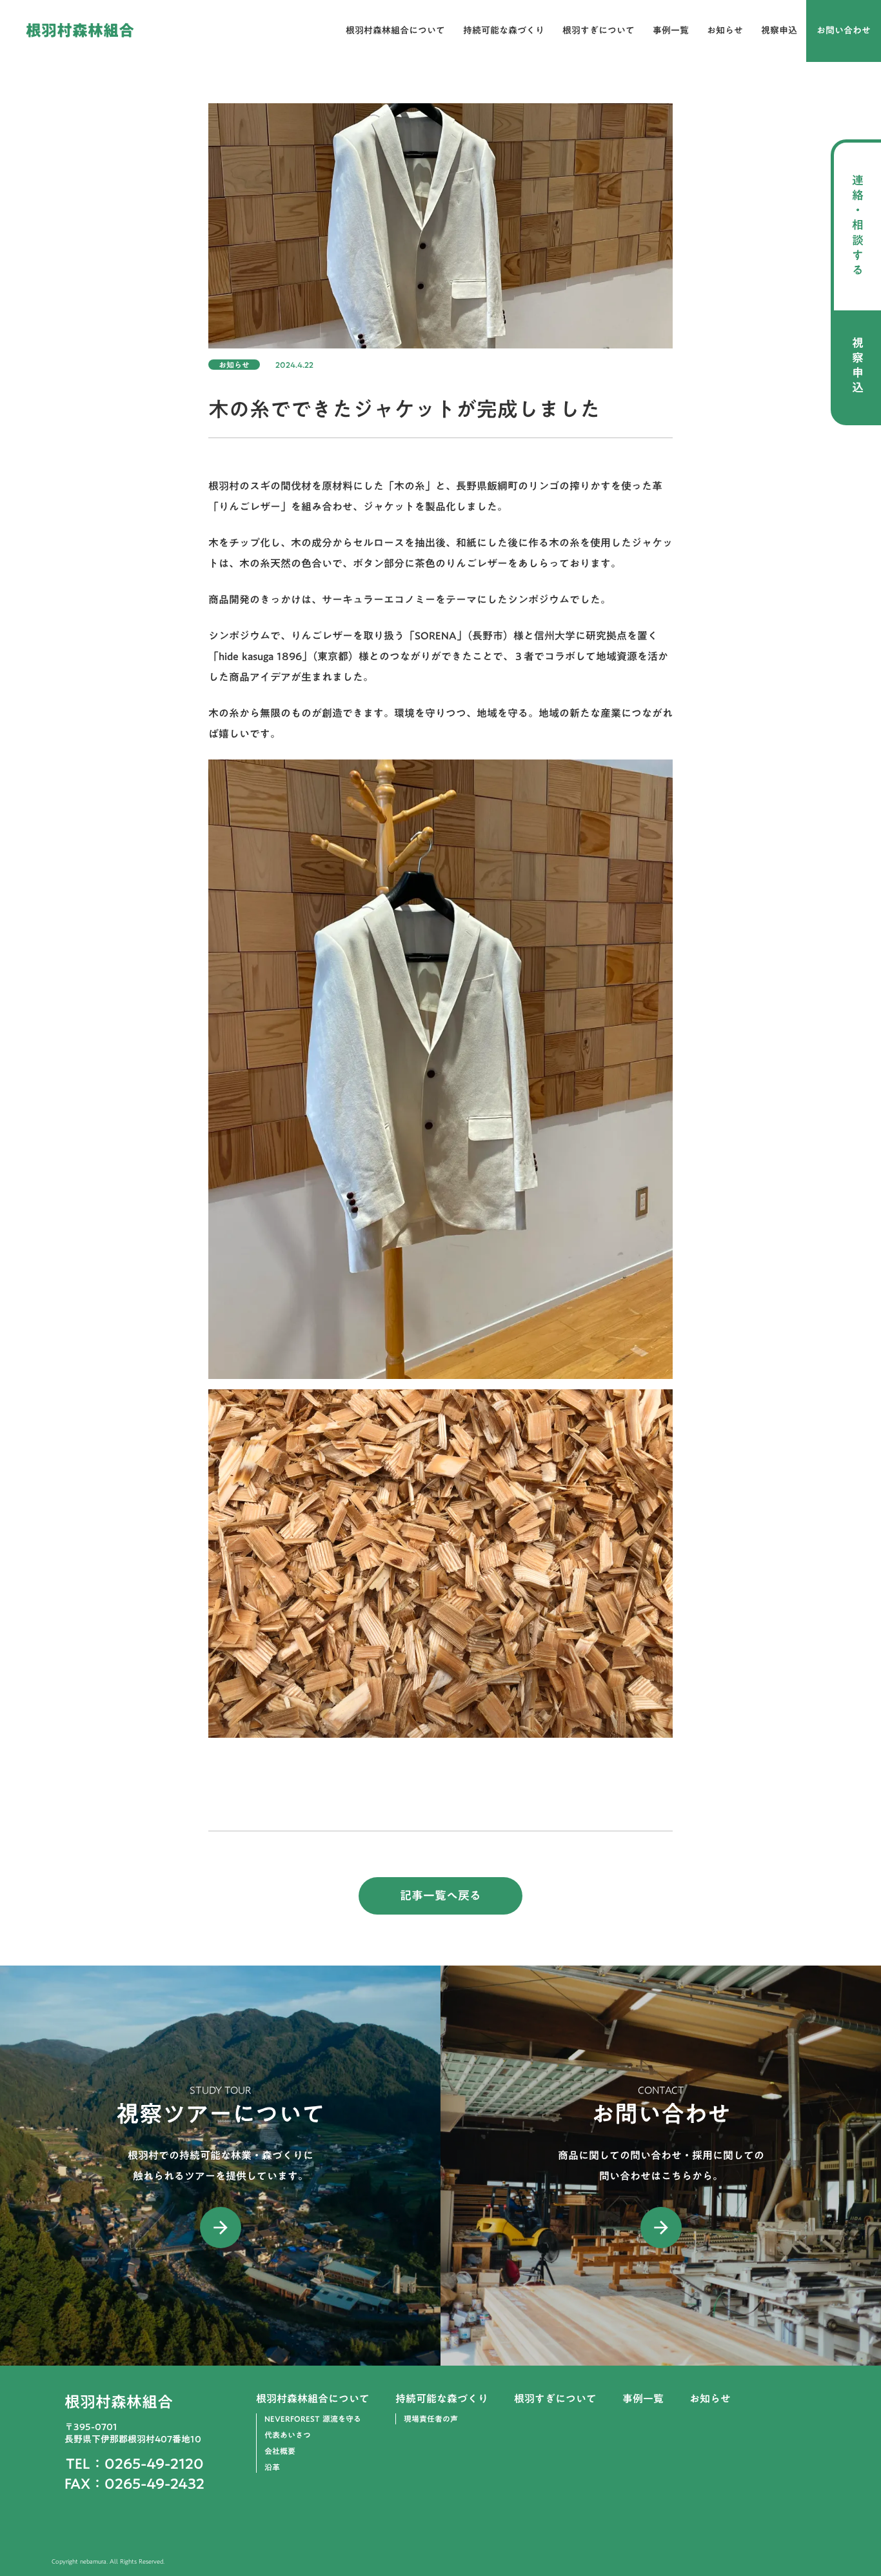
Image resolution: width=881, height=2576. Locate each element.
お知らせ (725, 31)
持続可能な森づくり (504, 31)
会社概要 (280, 2451)
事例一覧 (671, 31)
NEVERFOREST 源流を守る (313, 2419)
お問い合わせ (844, 31)
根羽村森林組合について (395, 31)
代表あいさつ (288, 2435)
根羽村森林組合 (80, 31)
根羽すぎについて (599, 31)
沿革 (272, 2467)
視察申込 (779, 31)
